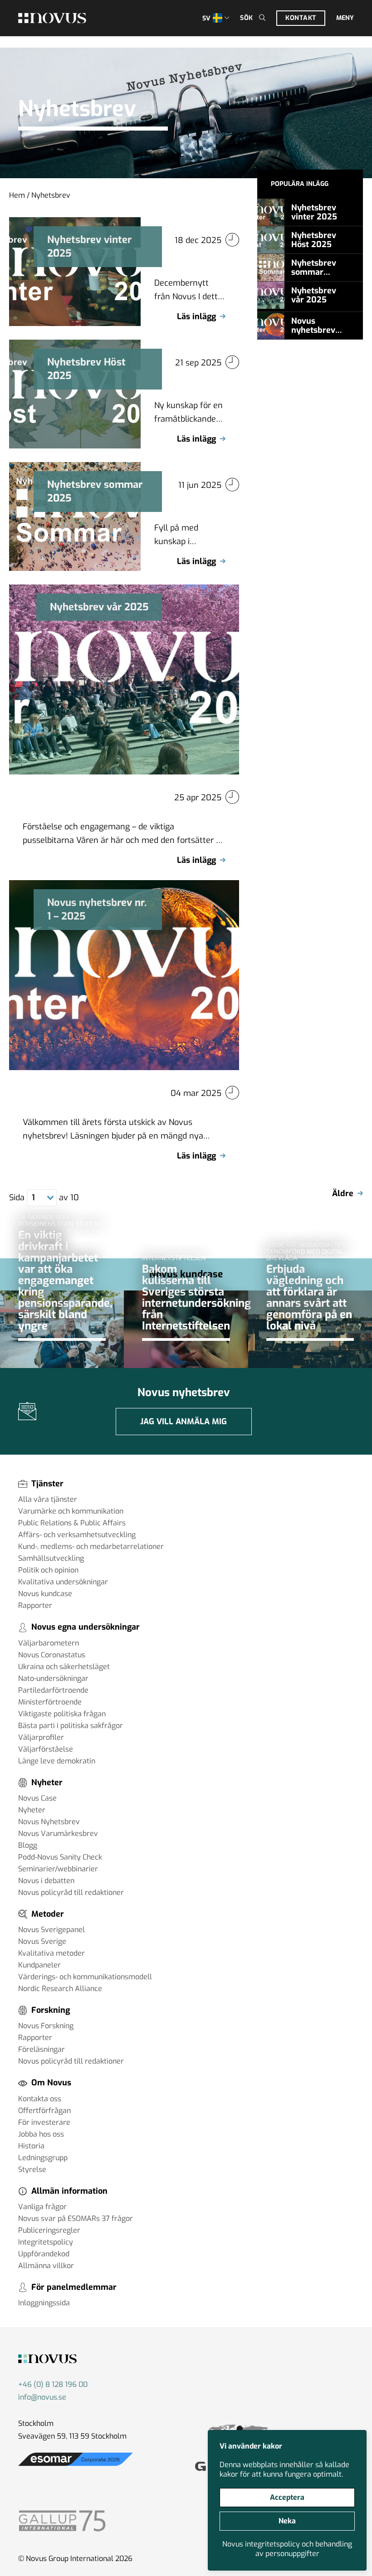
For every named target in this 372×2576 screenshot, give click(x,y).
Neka (287, 2521)
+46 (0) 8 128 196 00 (53, 2384)
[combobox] (42, 1198)
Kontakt (301, 18)
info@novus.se (42, 2397)
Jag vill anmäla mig (184, 1422)
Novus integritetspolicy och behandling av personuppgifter (287, 2549)
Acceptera (287, 2497)
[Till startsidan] (52, 18)
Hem (17, 195)
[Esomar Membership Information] (76, 2466)
